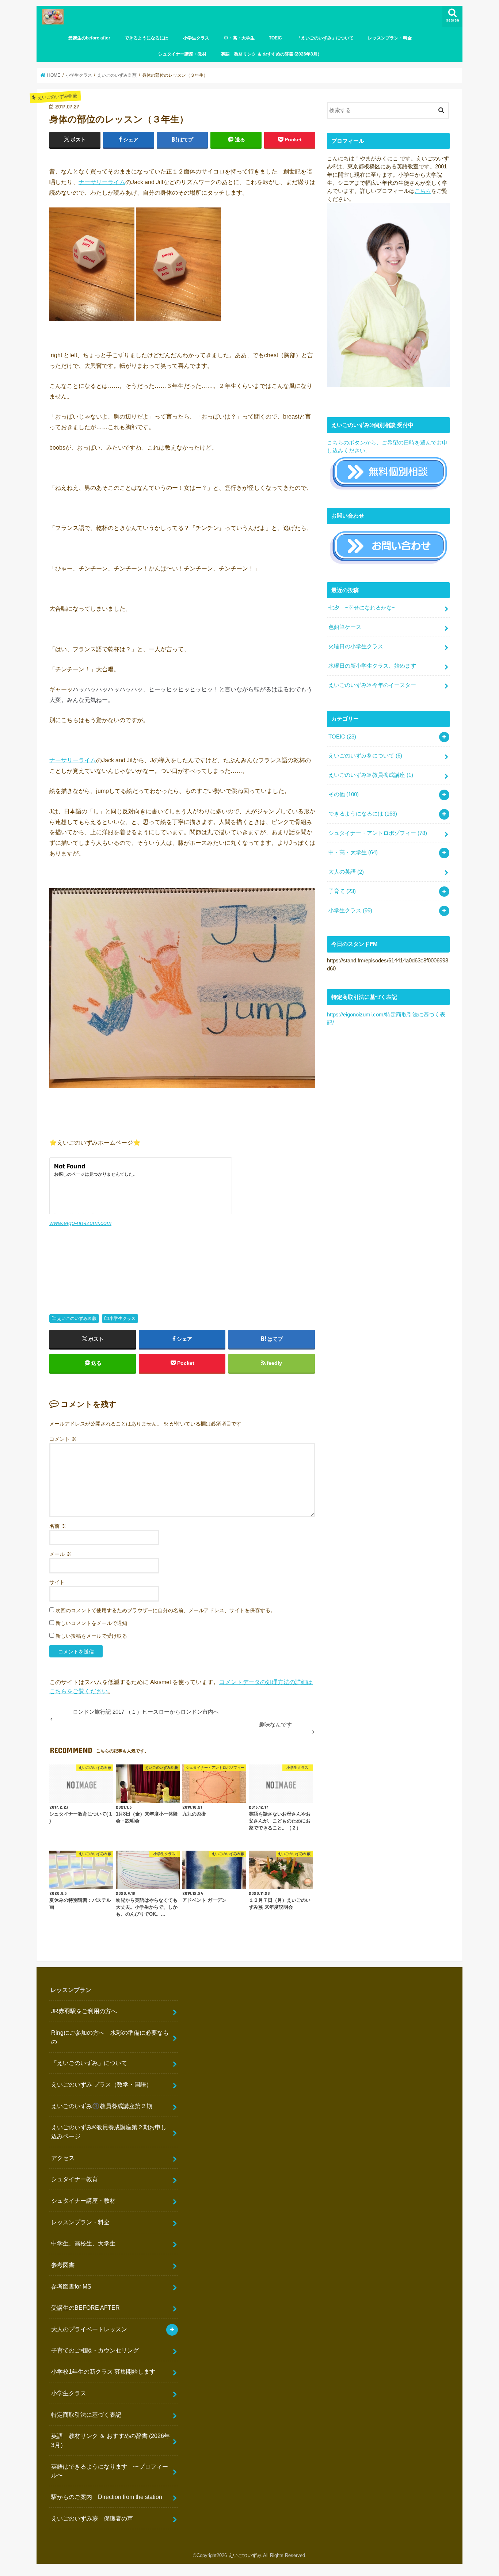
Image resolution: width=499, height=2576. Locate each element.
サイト (57, 1582)
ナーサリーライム (102, 182)
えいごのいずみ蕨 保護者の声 (92, 2518)
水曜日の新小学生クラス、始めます (372, 666)
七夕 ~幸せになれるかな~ (362, 608)
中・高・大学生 (239, 38)
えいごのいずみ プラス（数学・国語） (102, 2084)
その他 (344, 794)
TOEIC (275, 38)
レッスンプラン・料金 (390, 38)
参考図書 (63, 2265)
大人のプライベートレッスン (89, 2329)
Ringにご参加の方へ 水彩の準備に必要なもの (110, 2037)
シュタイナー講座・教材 (182, 54)
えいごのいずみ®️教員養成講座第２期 (102, 2106)
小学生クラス (196, 38)
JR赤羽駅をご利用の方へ (84, 2011)
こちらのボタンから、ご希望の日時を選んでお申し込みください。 (387, 447)
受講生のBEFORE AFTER (85, 2308)
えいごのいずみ (245, 2555)
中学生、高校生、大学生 (83, 2243)
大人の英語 (346, 872)
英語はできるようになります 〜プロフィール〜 (110, 2471)
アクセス (63, 2158)
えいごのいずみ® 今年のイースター (372, 685)
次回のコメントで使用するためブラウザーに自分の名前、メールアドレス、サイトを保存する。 (165, 1610)
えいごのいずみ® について (365, 756)
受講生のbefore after (89, 38)
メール (60, 1554)
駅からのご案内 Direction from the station (107, 2497)
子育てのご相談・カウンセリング (95, 2350)
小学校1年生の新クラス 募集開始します (103, 2371)
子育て (342, 891)
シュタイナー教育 (75, 2179)
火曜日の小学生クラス (356, 646)
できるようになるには (146, 38)
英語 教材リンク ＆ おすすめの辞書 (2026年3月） (271, 54)
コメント (63, 1439)
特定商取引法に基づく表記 (86, 2415)
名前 (58, 1526)
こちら (423, 191)
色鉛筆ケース (345, 627)
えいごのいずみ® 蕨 (77, 1318)
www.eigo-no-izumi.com (80, 1223)
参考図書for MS (71, 2286)
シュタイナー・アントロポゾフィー (378, 833)
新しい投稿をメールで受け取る (91, 1636)
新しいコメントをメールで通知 (91, 1623)
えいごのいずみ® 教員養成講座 (371, 775)
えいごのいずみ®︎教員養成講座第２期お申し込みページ (109, 2132)
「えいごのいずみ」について (325, 38)
